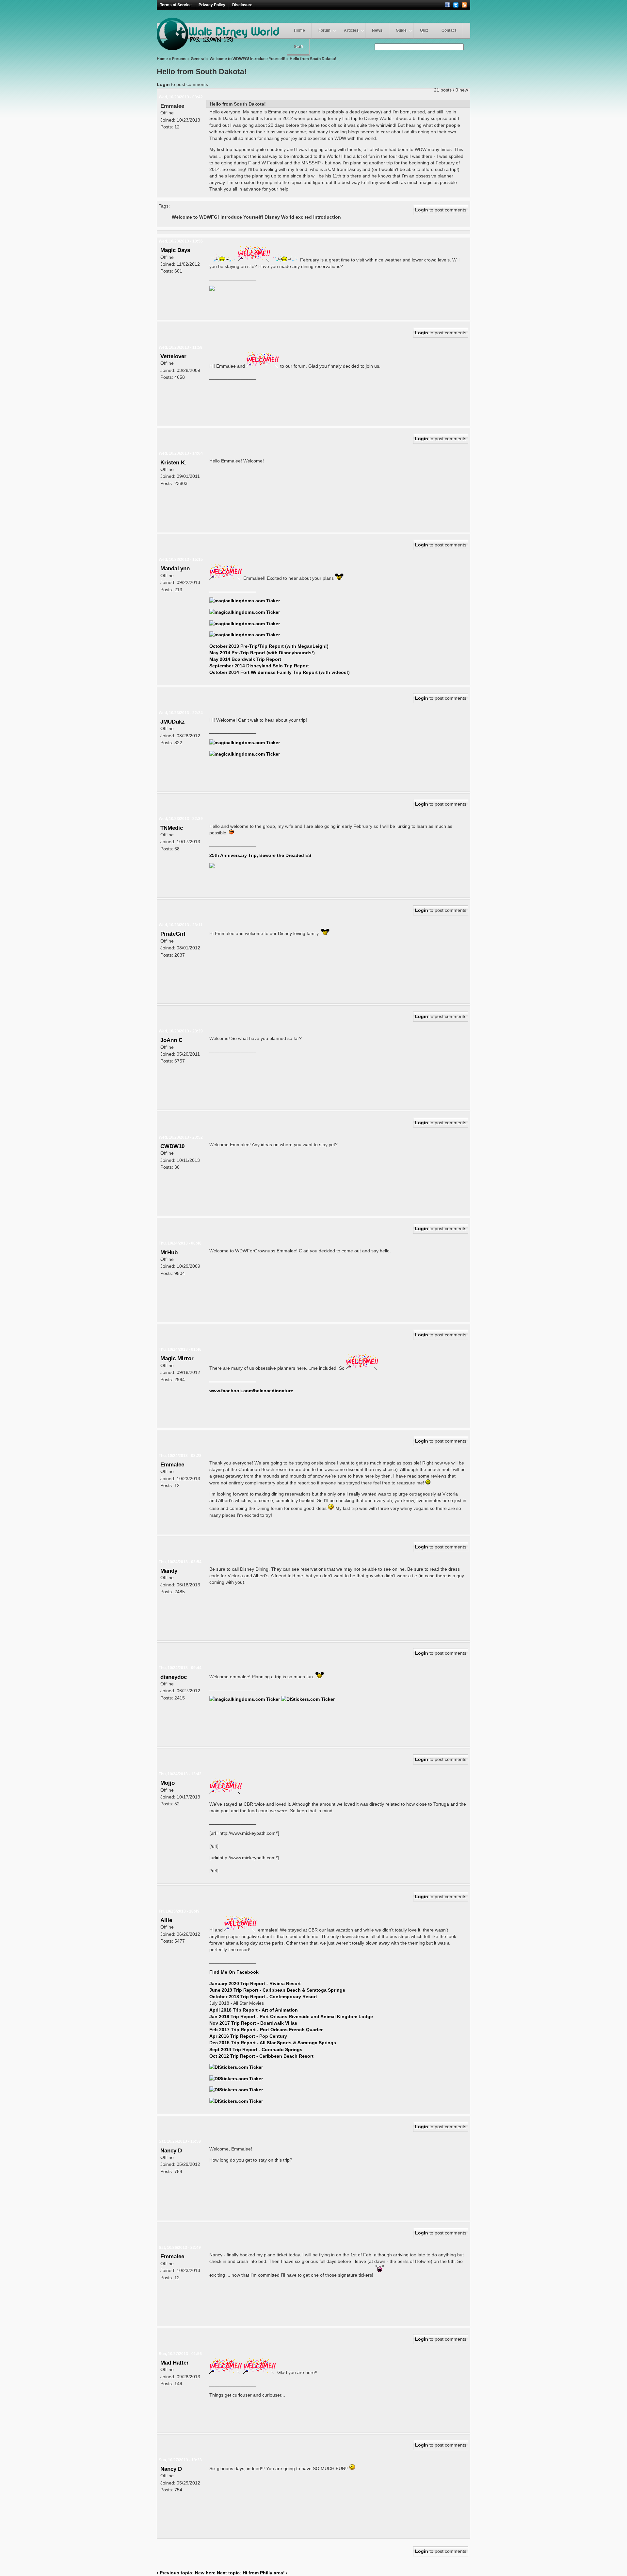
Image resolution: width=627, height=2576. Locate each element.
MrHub (169, 1252)
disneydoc (174, 1677)
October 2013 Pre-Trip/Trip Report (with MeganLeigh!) (269, 646)
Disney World (279, 217)
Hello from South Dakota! (313, 59)
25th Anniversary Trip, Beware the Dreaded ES (260, 855)
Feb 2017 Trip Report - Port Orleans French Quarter (266, 2030)
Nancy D (171, 2150)
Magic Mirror (177, 1358)
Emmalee (172, 106)
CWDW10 (172, 1146)
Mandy (169, 1571)
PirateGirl (173, 934)
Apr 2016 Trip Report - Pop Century (248, 2036)
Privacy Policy (212, 5)
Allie (166, 1920)
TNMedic (172, 828)
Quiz (424, 30)
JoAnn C (171, 1040)
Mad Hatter (175, 2363)
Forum (324, 30)
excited (304, 217)
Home (299, 30)
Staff (298, 47)
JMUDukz (173, 722)
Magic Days (175, 250)
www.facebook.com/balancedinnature (251, 1391)
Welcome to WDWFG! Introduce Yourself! (248, 59)
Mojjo (168, 1783)
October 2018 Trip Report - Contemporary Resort (263, 1997)
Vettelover (173, 356)
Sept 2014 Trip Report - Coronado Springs (256, 2049)
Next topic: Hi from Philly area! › (252, 2573)
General (198, 59)
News (377, 30)
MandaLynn (175, 568)
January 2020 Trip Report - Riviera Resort (255, 1983)
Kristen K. (173, 462)
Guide (401, 30)
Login (163, 84)
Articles (351, 30)
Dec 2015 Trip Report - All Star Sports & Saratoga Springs (273, 2043)
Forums (179, 59)
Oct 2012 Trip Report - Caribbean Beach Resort (261, 2056)
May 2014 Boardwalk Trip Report (245, 659)
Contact (449, 30)
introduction (327, 217)
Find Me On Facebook (234, 1972)
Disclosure (242, 5)
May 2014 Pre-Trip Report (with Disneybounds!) (262, 653)
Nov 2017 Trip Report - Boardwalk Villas (253, 2023)
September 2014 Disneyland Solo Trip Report (259, 666)
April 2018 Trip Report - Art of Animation (254, 2010)
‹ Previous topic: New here (186, 2573)
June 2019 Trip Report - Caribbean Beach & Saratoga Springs (277, 1990)
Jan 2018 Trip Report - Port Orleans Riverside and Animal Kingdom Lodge (291, 2016)
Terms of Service (176, 5)
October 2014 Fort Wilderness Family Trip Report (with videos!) (280, 672)
